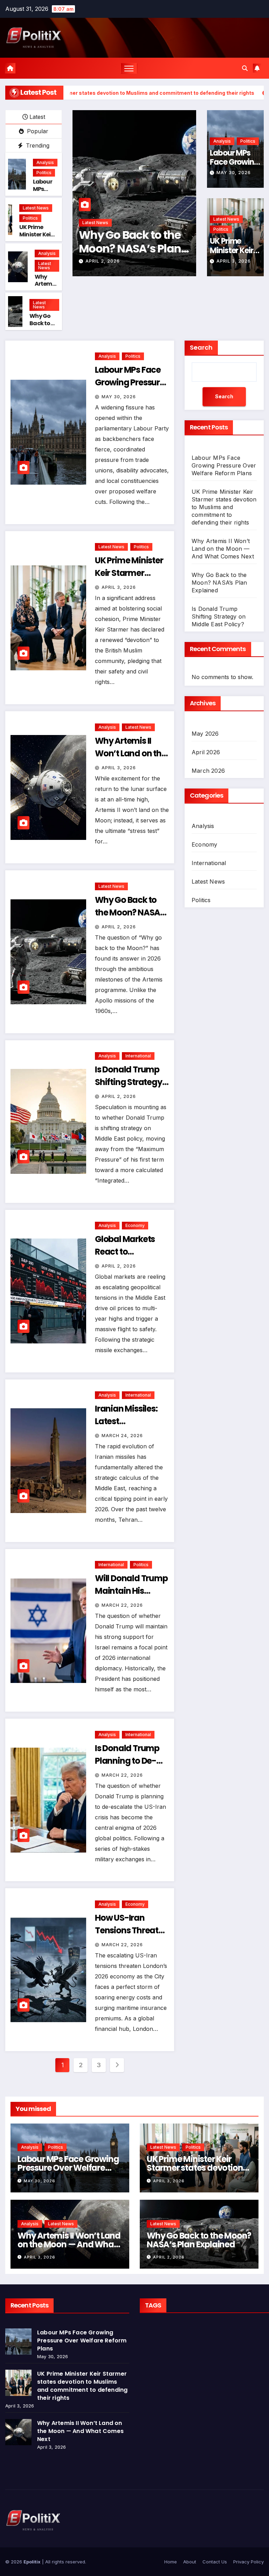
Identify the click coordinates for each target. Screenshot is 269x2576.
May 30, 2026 (234, 173)
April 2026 (206, 752)
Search (201, 347)
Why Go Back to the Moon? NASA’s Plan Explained (130, 248)
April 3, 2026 (234, 261)
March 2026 (208, 771)
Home (171, 2562)
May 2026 (205, 734)
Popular (37, 131)
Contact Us (215, 2562)
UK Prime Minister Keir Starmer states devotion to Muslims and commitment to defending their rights (224, 507)
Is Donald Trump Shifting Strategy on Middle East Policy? (219, 616)
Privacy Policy (249, 2562)
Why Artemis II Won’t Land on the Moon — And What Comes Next (223, 549)
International (138, 1056)
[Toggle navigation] (129, 68)
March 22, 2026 (122, 1605)
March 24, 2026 (122, 1436)
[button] (245, 68)
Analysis (45, 162)
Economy (135, 1225)
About (190, 2562)
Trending (37, 145)
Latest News (36, 208)
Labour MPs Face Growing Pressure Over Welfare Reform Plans (224, 465)
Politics (44, 173)
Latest (37, 117)
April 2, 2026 (103, 261)
